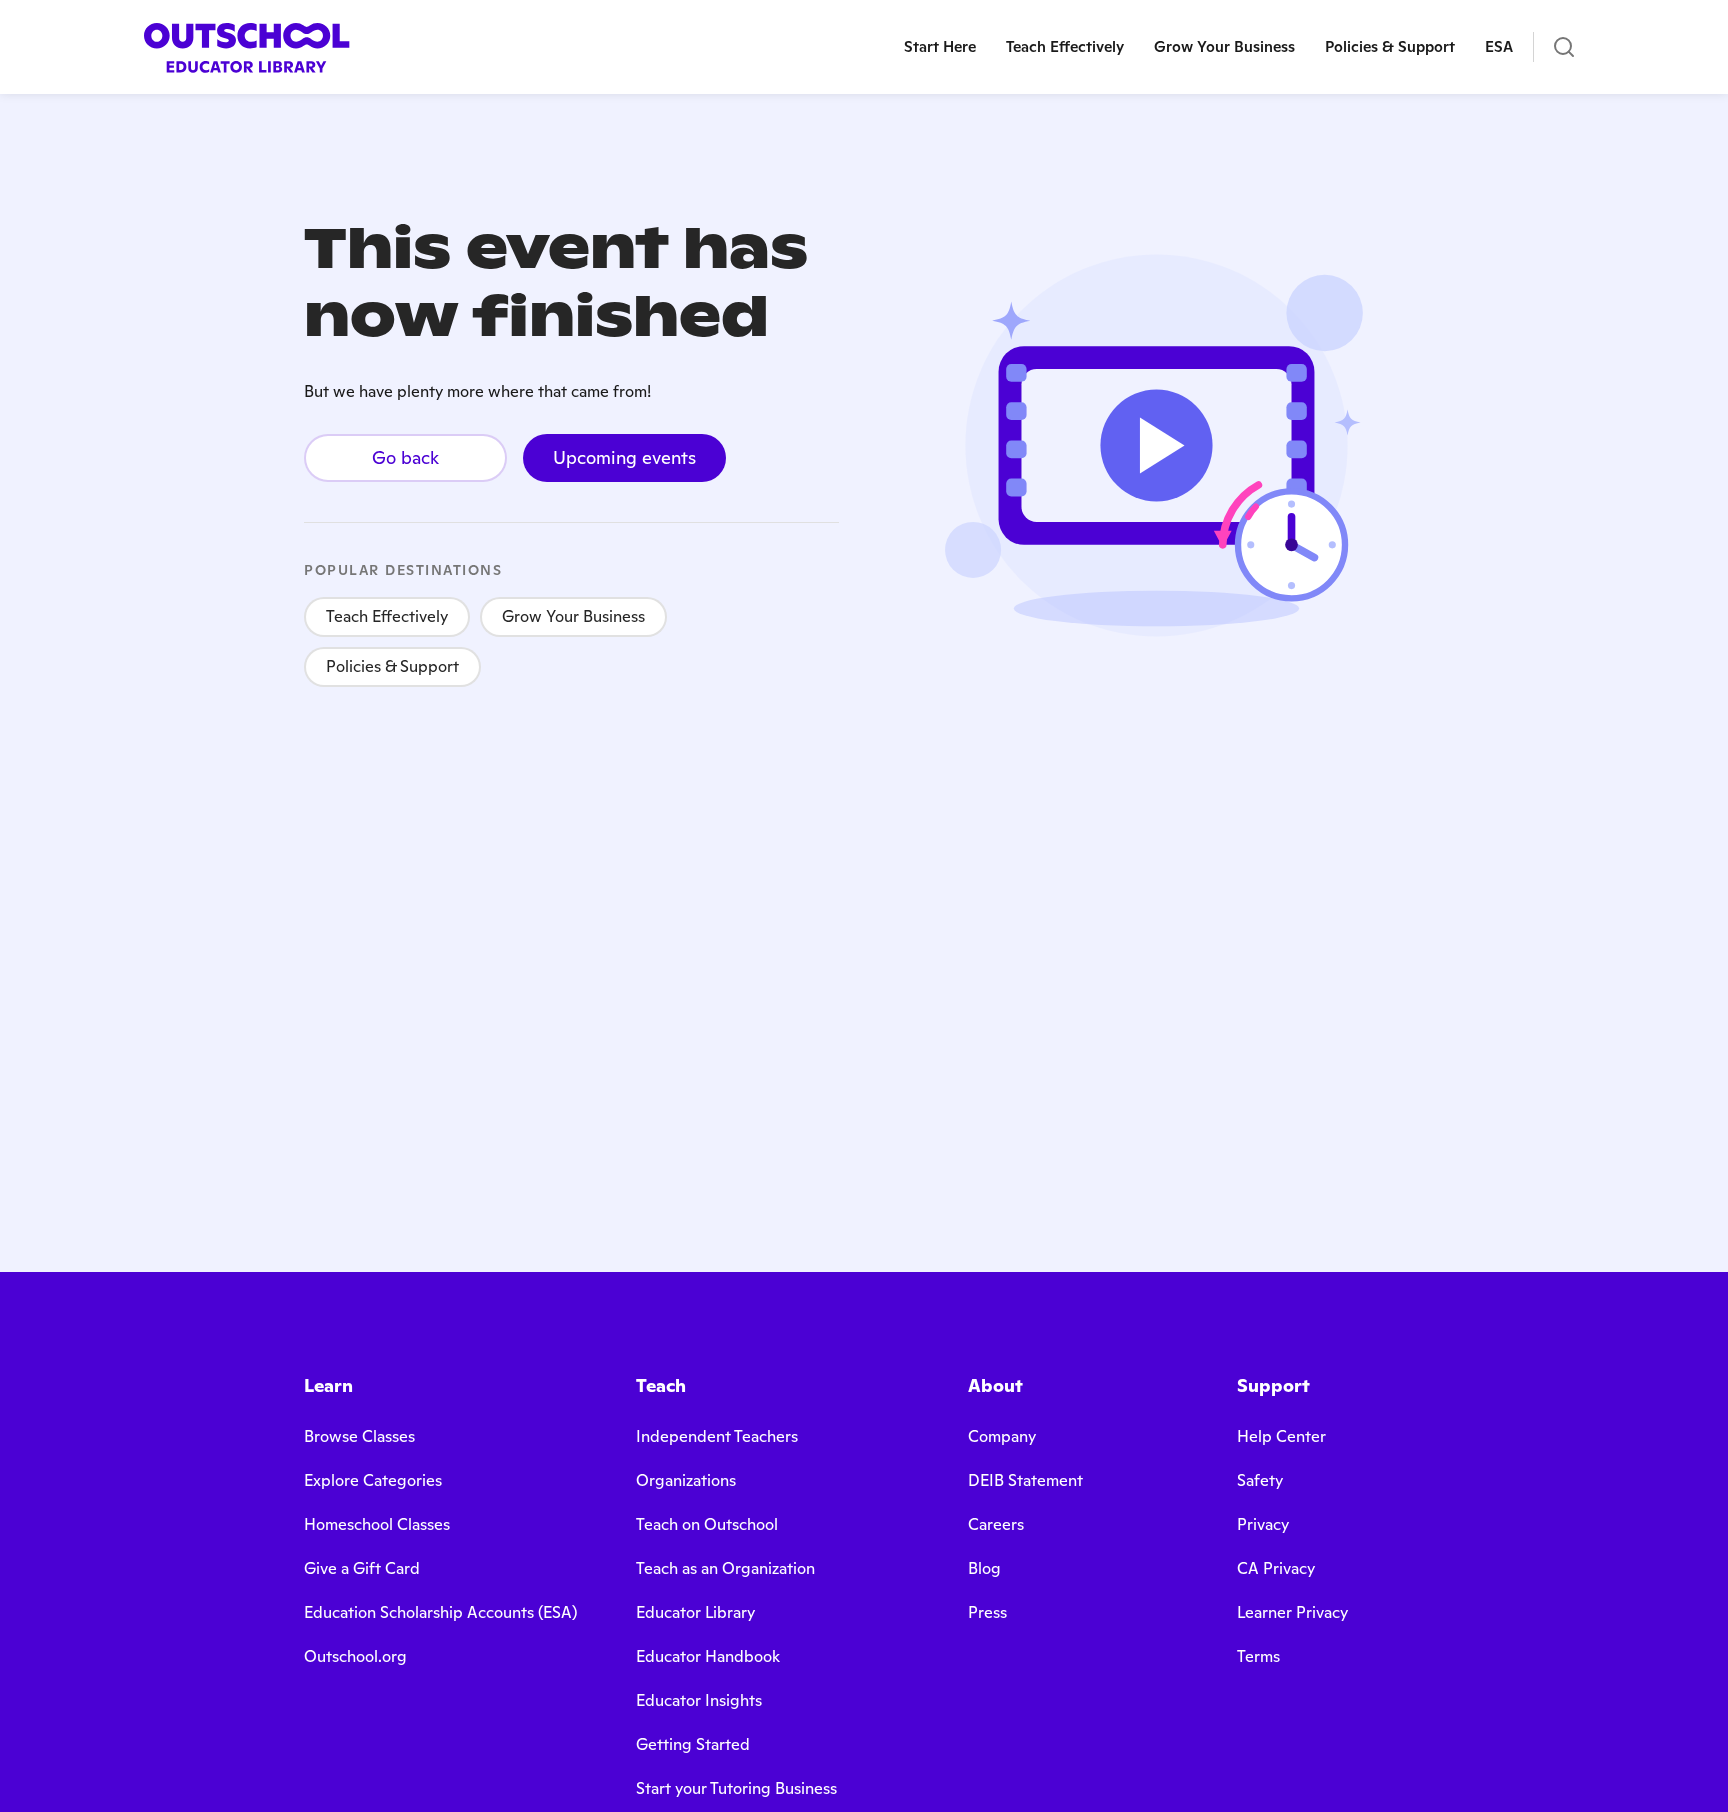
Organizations (686, 1480)
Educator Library (695, 1612)
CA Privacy (1276, 1568)
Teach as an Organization (725, 1568)
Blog (984, 1568)
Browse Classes (359, 1436)
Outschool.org (355, 1656)
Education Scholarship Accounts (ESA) (440, 1612)
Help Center (1281, 1436)
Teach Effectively (387, 616)
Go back (405, 457)
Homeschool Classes (377, 1524)
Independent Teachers (717, 1436)
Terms (1258, 1656)
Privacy (1263, 1524)
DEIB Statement (1025, 1480)
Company (1002, 1436)
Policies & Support (392, 666)
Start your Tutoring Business (736, 1788)
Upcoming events (624, 457)
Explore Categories (373, 1480)
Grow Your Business (573, 616)
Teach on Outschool (707, 1524)
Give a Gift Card (362, 1568)
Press (987, 1612)
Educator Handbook (708, 1656)
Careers (996, 1524)
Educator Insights (699, 1700)
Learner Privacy (1292, 1612)
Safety (1260, 1480)
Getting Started (693, 1744)
